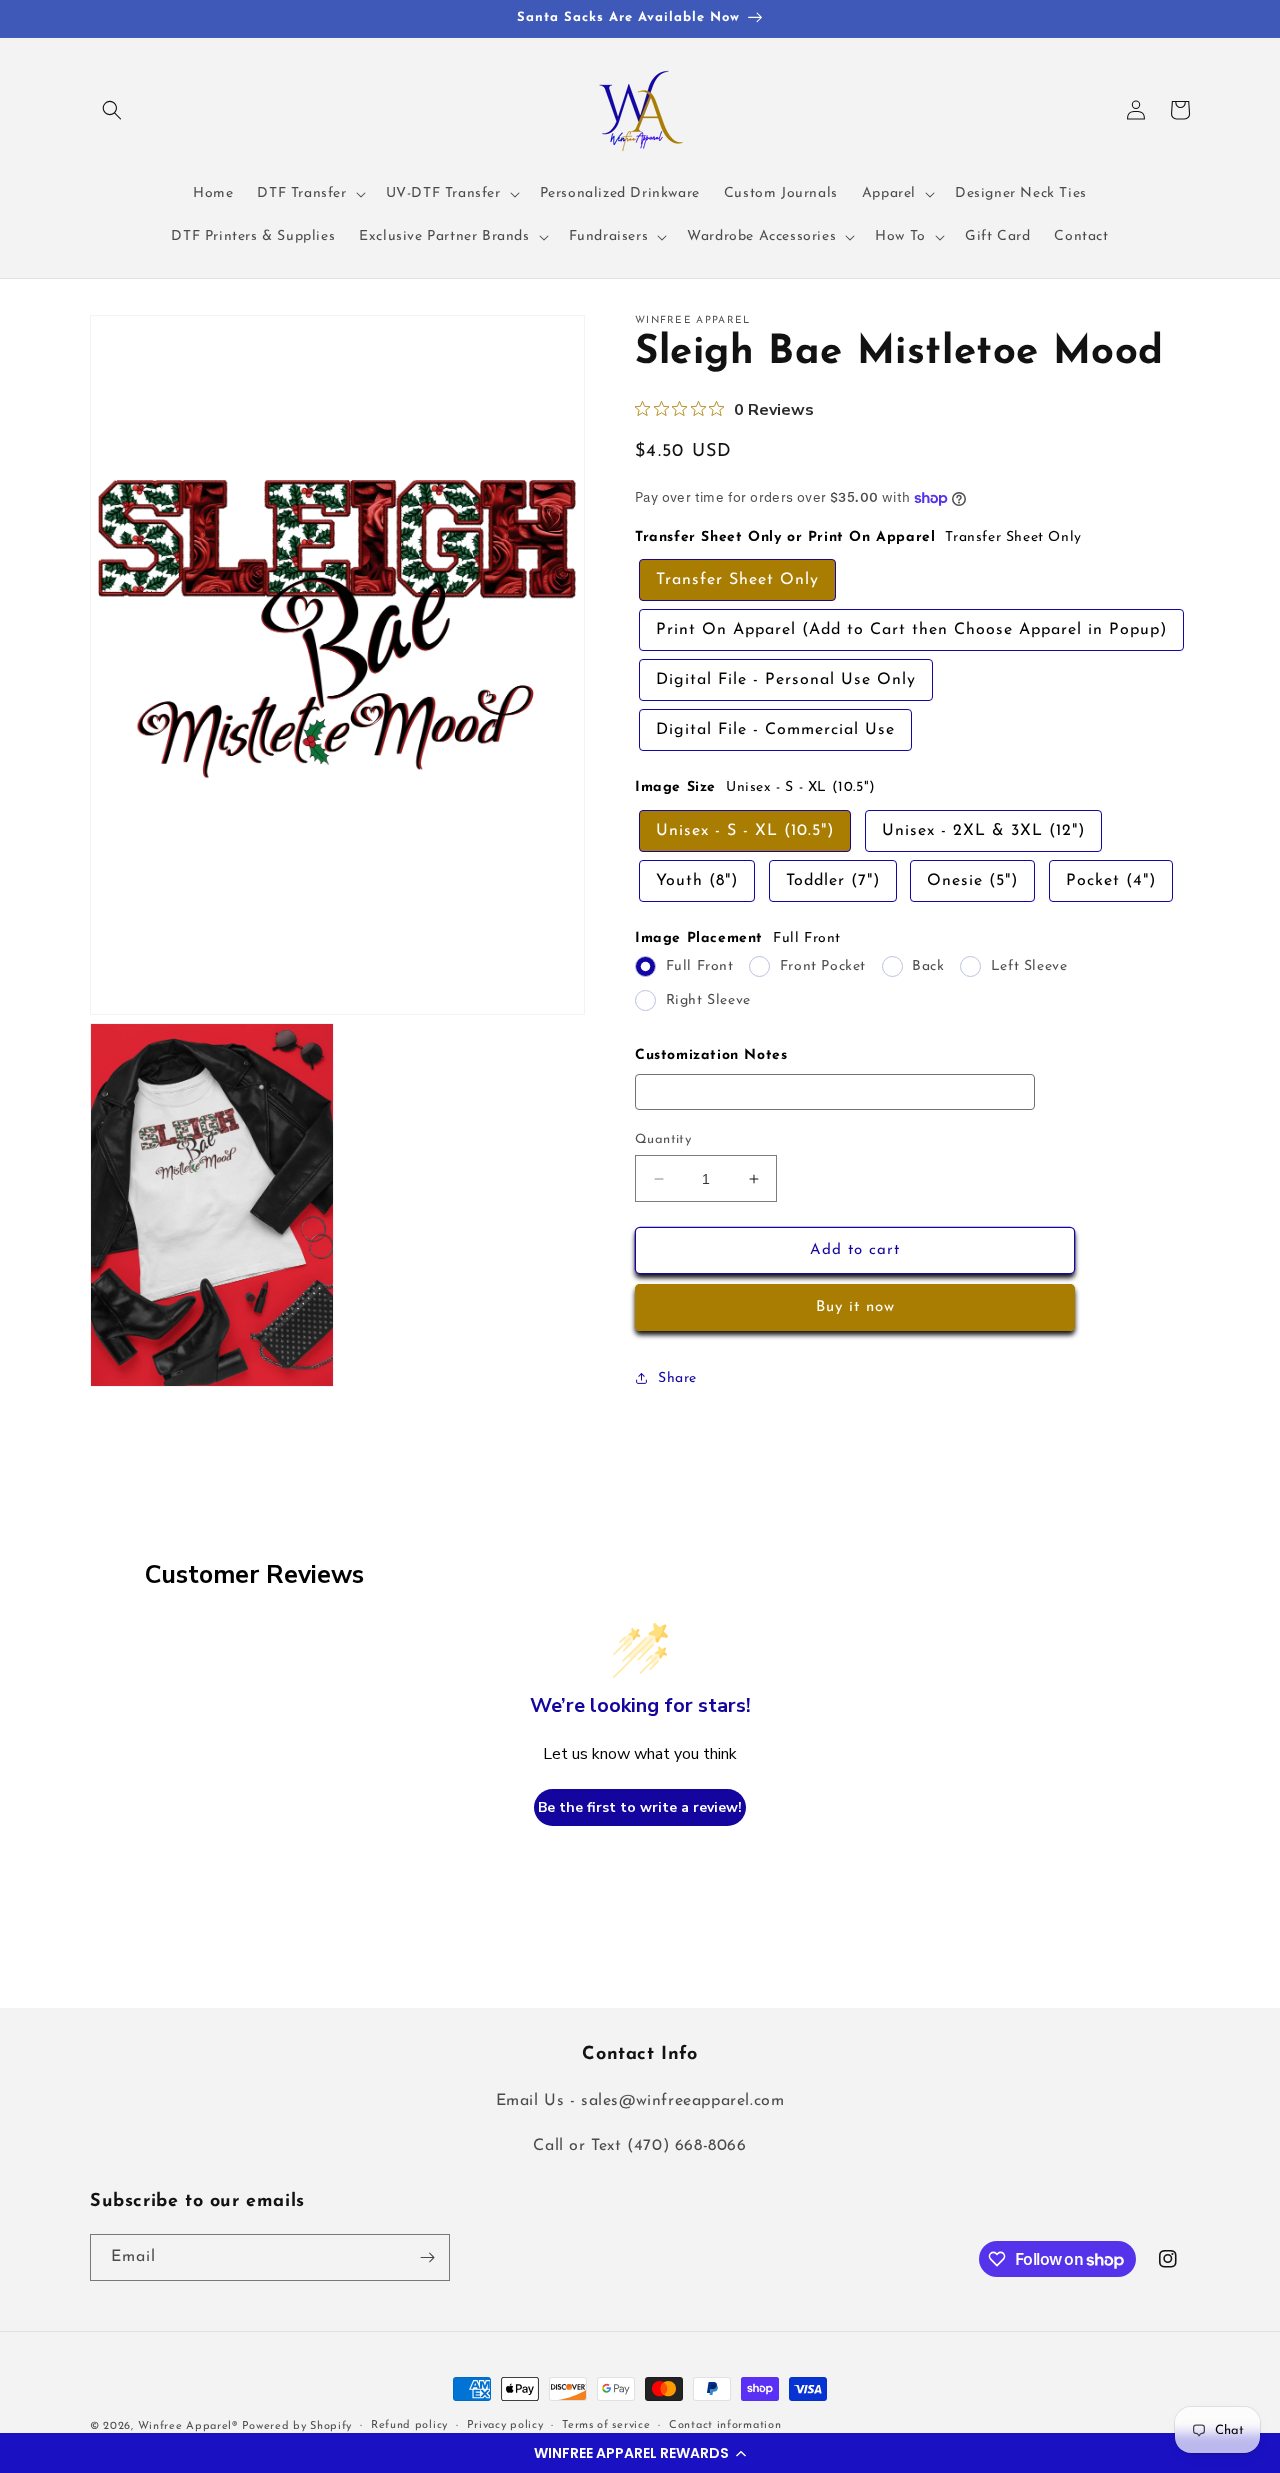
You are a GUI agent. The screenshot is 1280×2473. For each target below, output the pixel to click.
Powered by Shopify (297, 2426)
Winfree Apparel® (190, 2426)
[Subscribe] (427, 2257)
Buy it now (855, 1307)
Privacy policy (505, 2425)
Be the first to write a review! (640, 1807)
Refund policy (409, 2425)
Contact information (725, 2425)
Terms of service (606, 2425)
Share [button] (677, 1378)
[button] (640, 2453)
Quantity (663, 1139)
